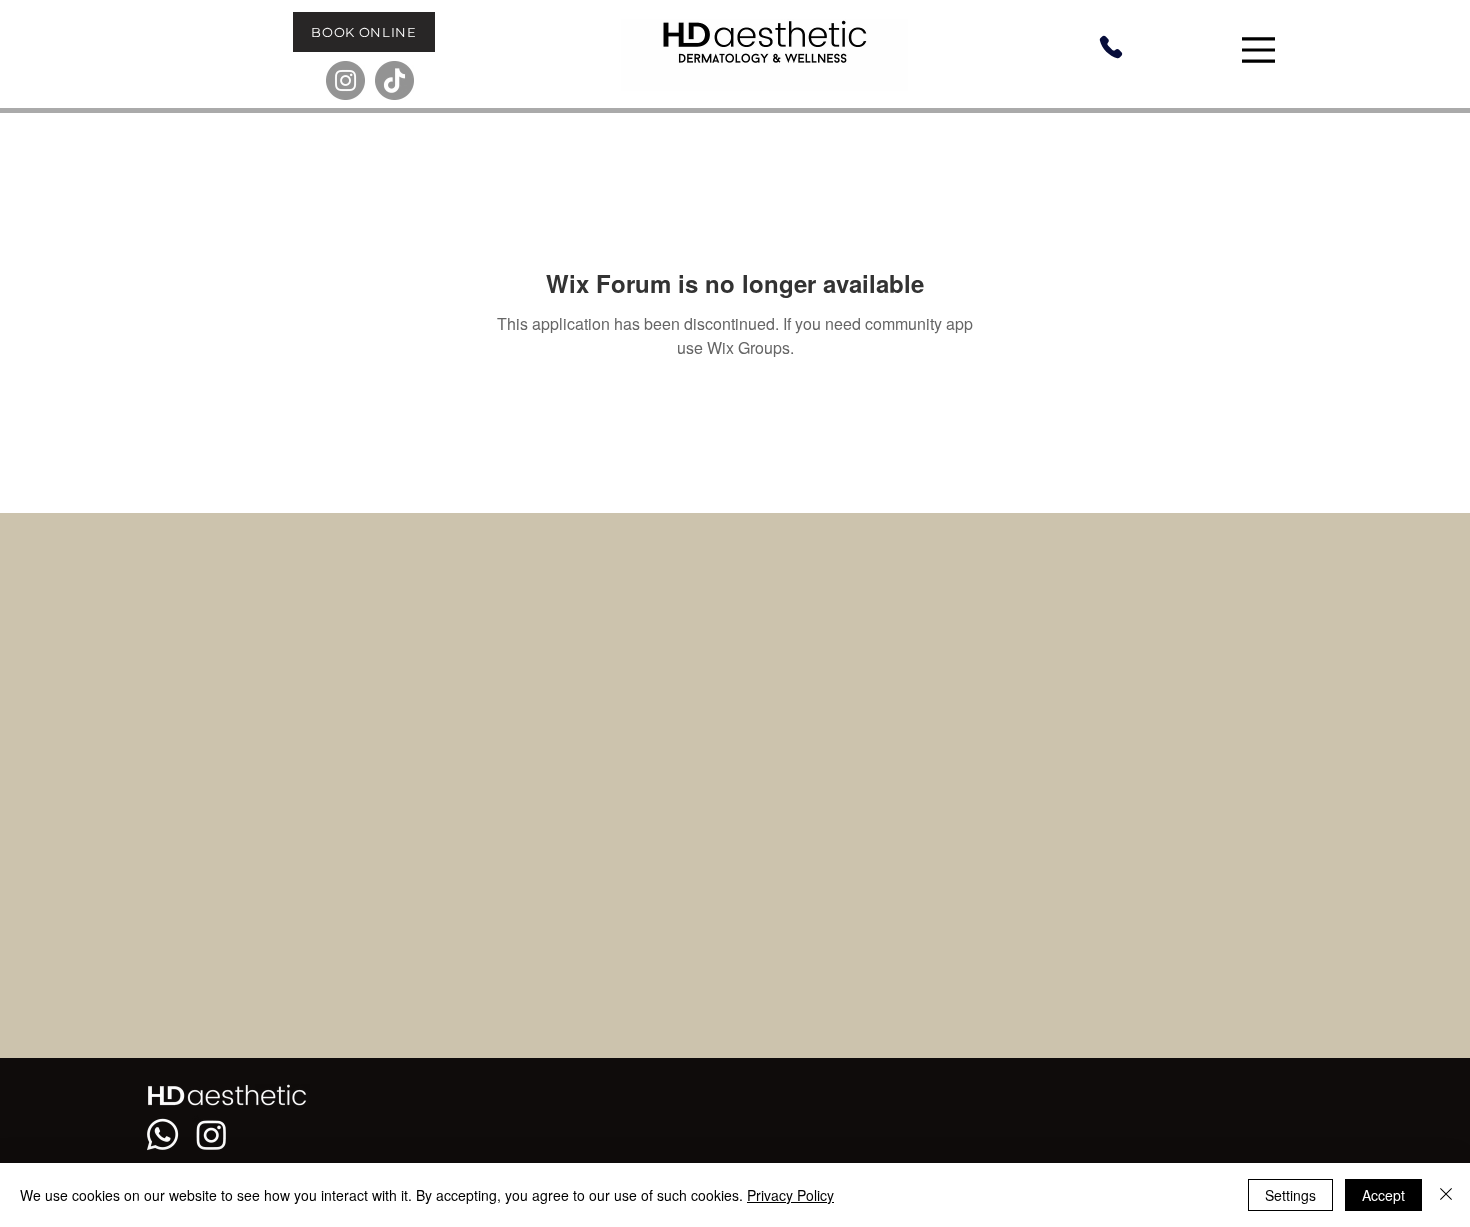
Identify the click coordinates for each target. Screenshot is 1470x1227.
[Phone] (1110, 47)
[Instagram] (345, 80)
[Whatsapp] (162, 1134)
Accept (1383, 1195)
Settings (1290, 1195)
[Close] (1446, 1195)
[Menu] (1261, 50)
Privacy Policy (790, 1195)
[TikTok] (394, 80)
